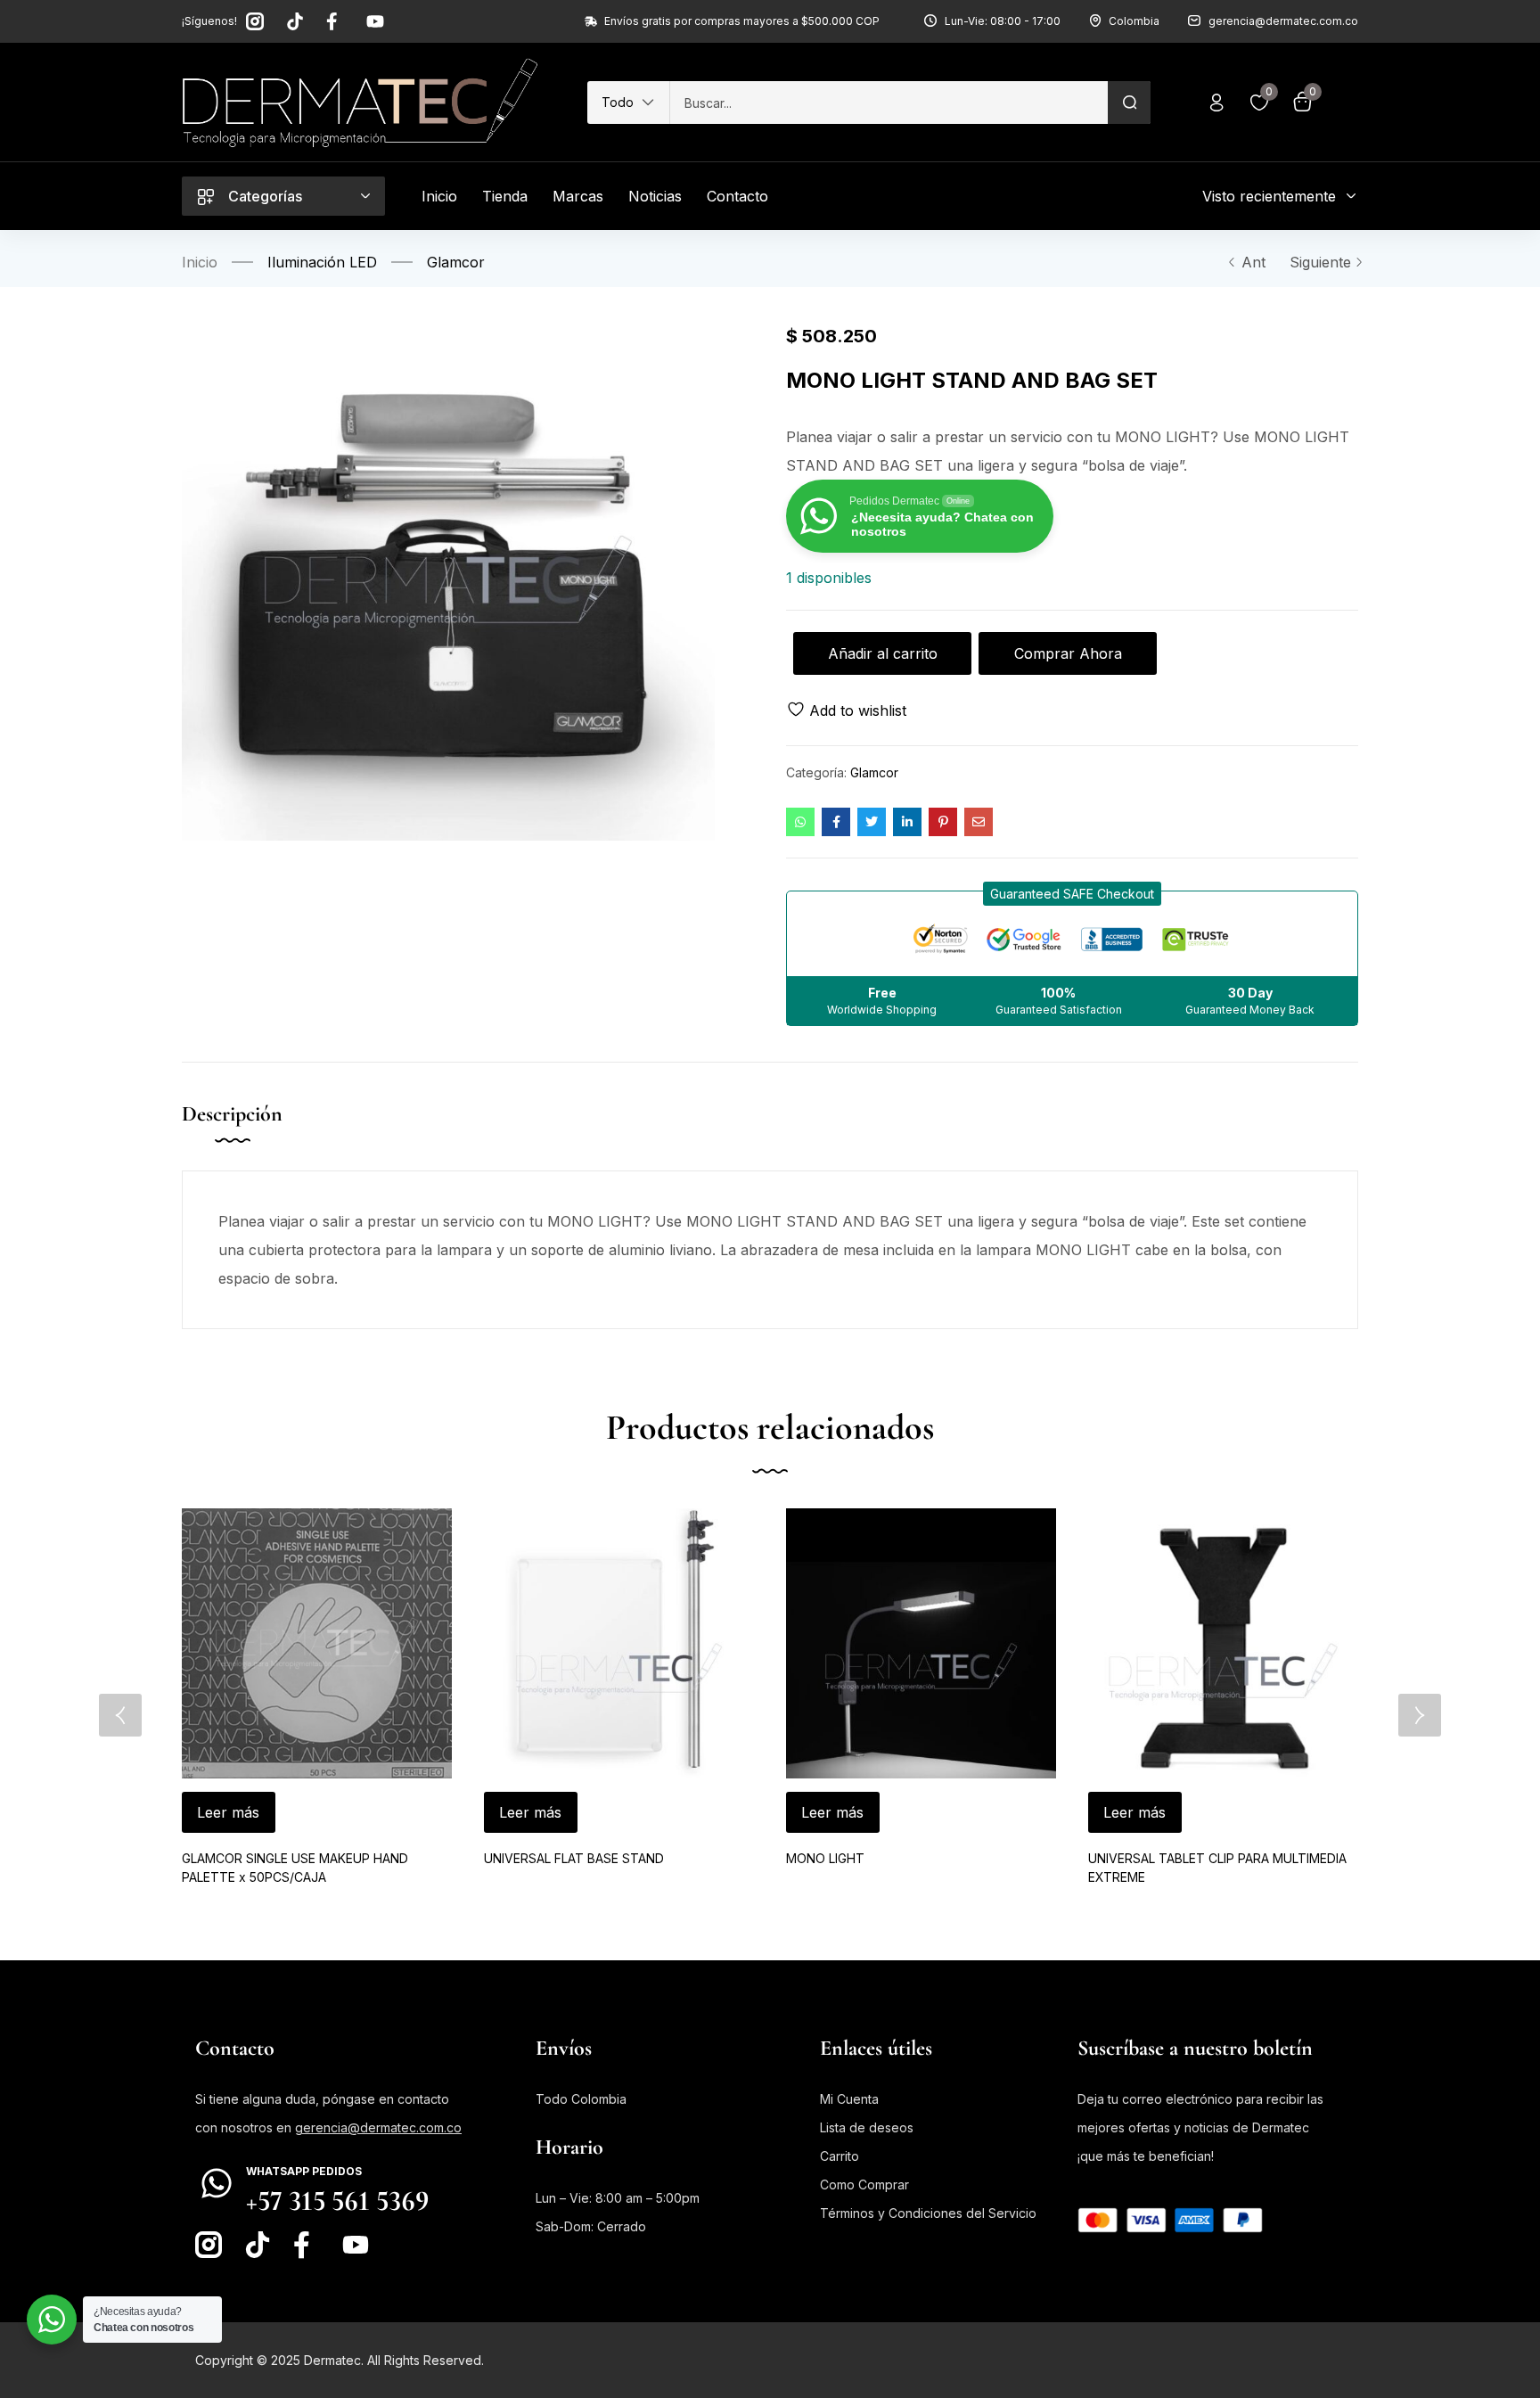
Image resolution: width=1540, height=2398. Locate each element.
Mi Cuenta (849, 2099)
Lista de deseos (867, 2127)
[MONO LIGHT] (921, 1643)
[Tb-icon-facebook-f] (335, 21)
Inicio (200, 262)
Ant (1253, 262)
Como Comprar (864, 2184)
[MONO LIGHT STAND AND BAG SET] (800, 822)
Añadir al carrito (883, 653)
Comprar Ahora (1068, 653)
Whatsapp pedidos (304, 2171)
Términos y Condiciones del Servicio (928, 2213)
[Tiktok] (295, 21)
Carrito (840, 2156)
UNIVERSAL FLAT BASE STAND (574, 1858)
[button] (628, 103)
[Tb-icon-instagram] (255, 21)
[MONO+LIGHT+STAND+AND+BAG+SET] (872, 822)
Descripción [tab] (232, 1114)
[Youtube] (375, 21)
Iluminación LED (322, 262)
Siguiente (1320, 262)
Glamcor (456, 262)
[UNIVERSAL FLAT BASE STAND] (619, 1643)
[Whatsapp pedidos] (217, 2183)
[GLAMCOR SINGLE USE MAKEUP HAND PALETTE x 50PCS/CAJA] (317, 1643)
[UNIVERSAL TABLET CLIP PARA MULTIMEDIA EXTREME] (1223, 1643)
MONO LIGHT (825, 1858)
